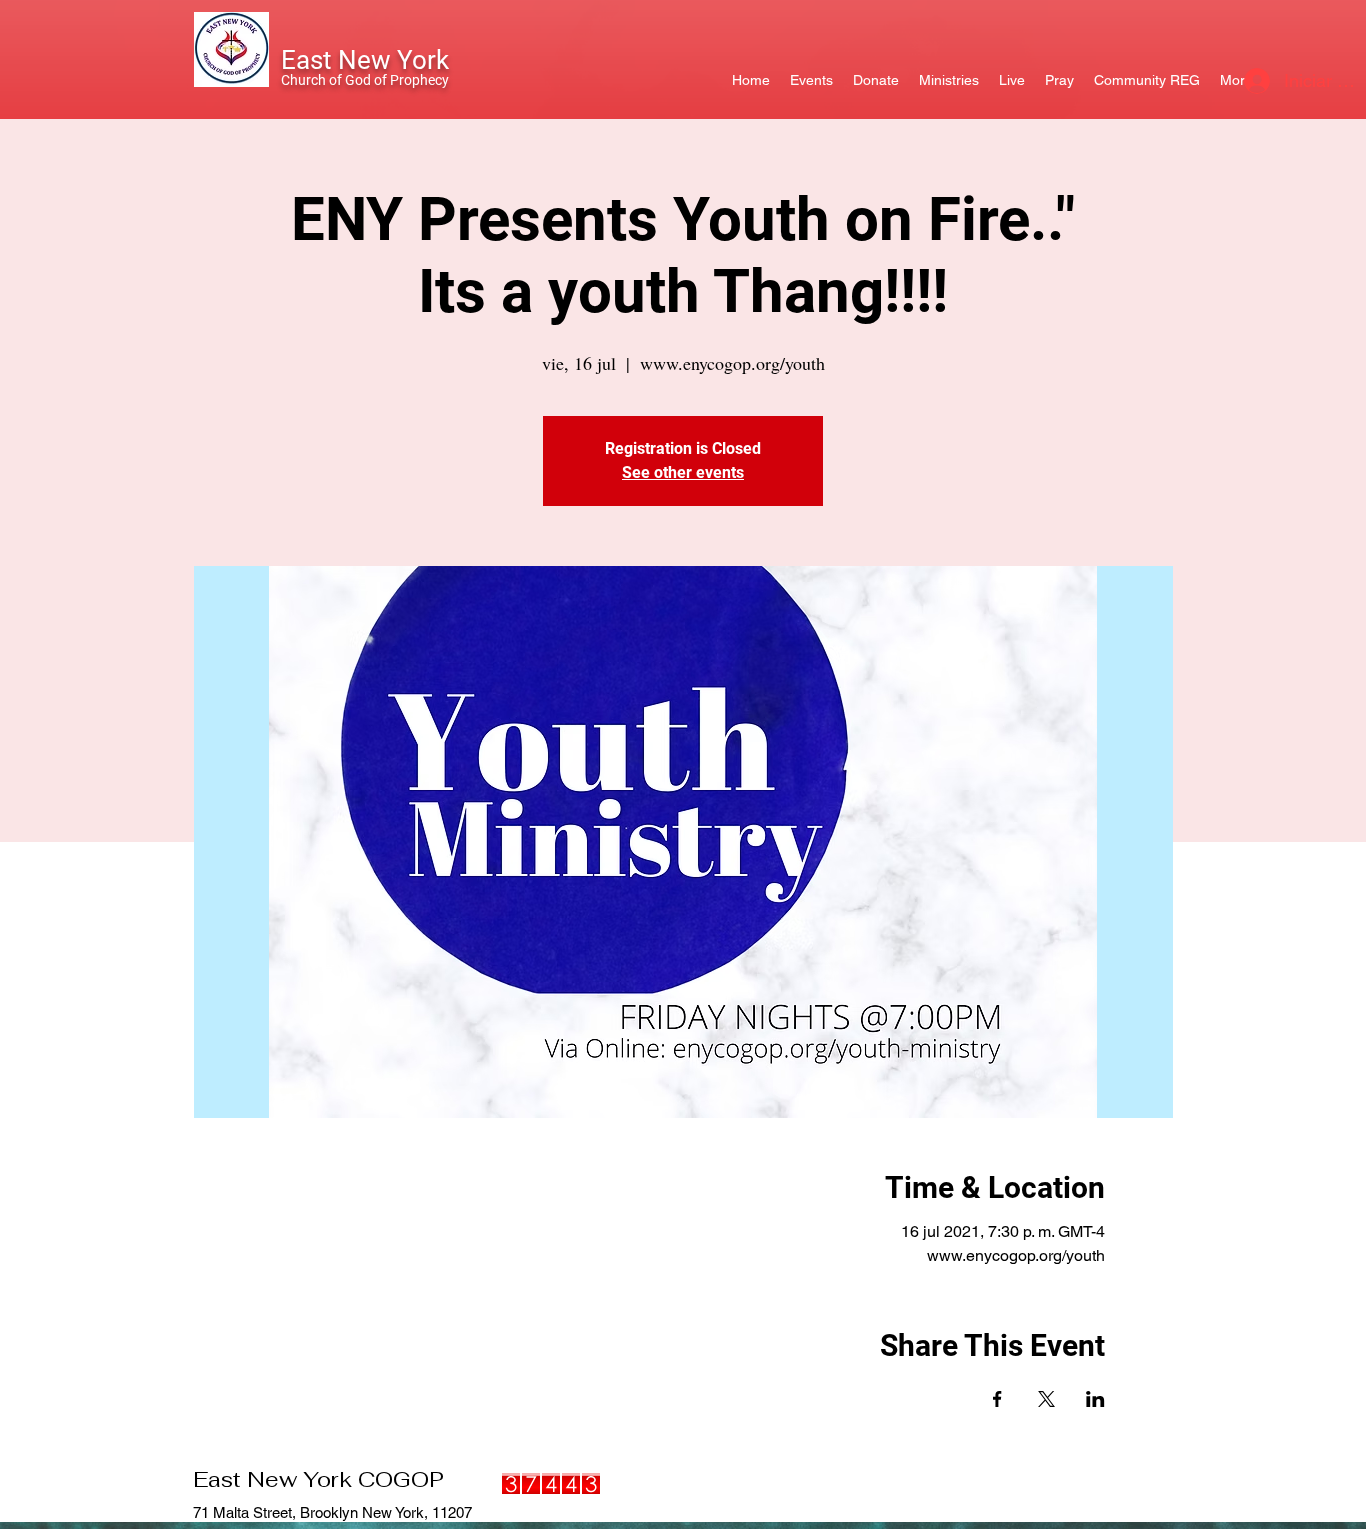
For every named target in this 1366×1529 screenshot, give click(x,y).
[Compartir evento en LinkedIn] (1095, 1399)
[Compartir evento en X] (1046, 1399)
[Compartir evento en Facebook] (997, 1399)
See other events (683, 472)
